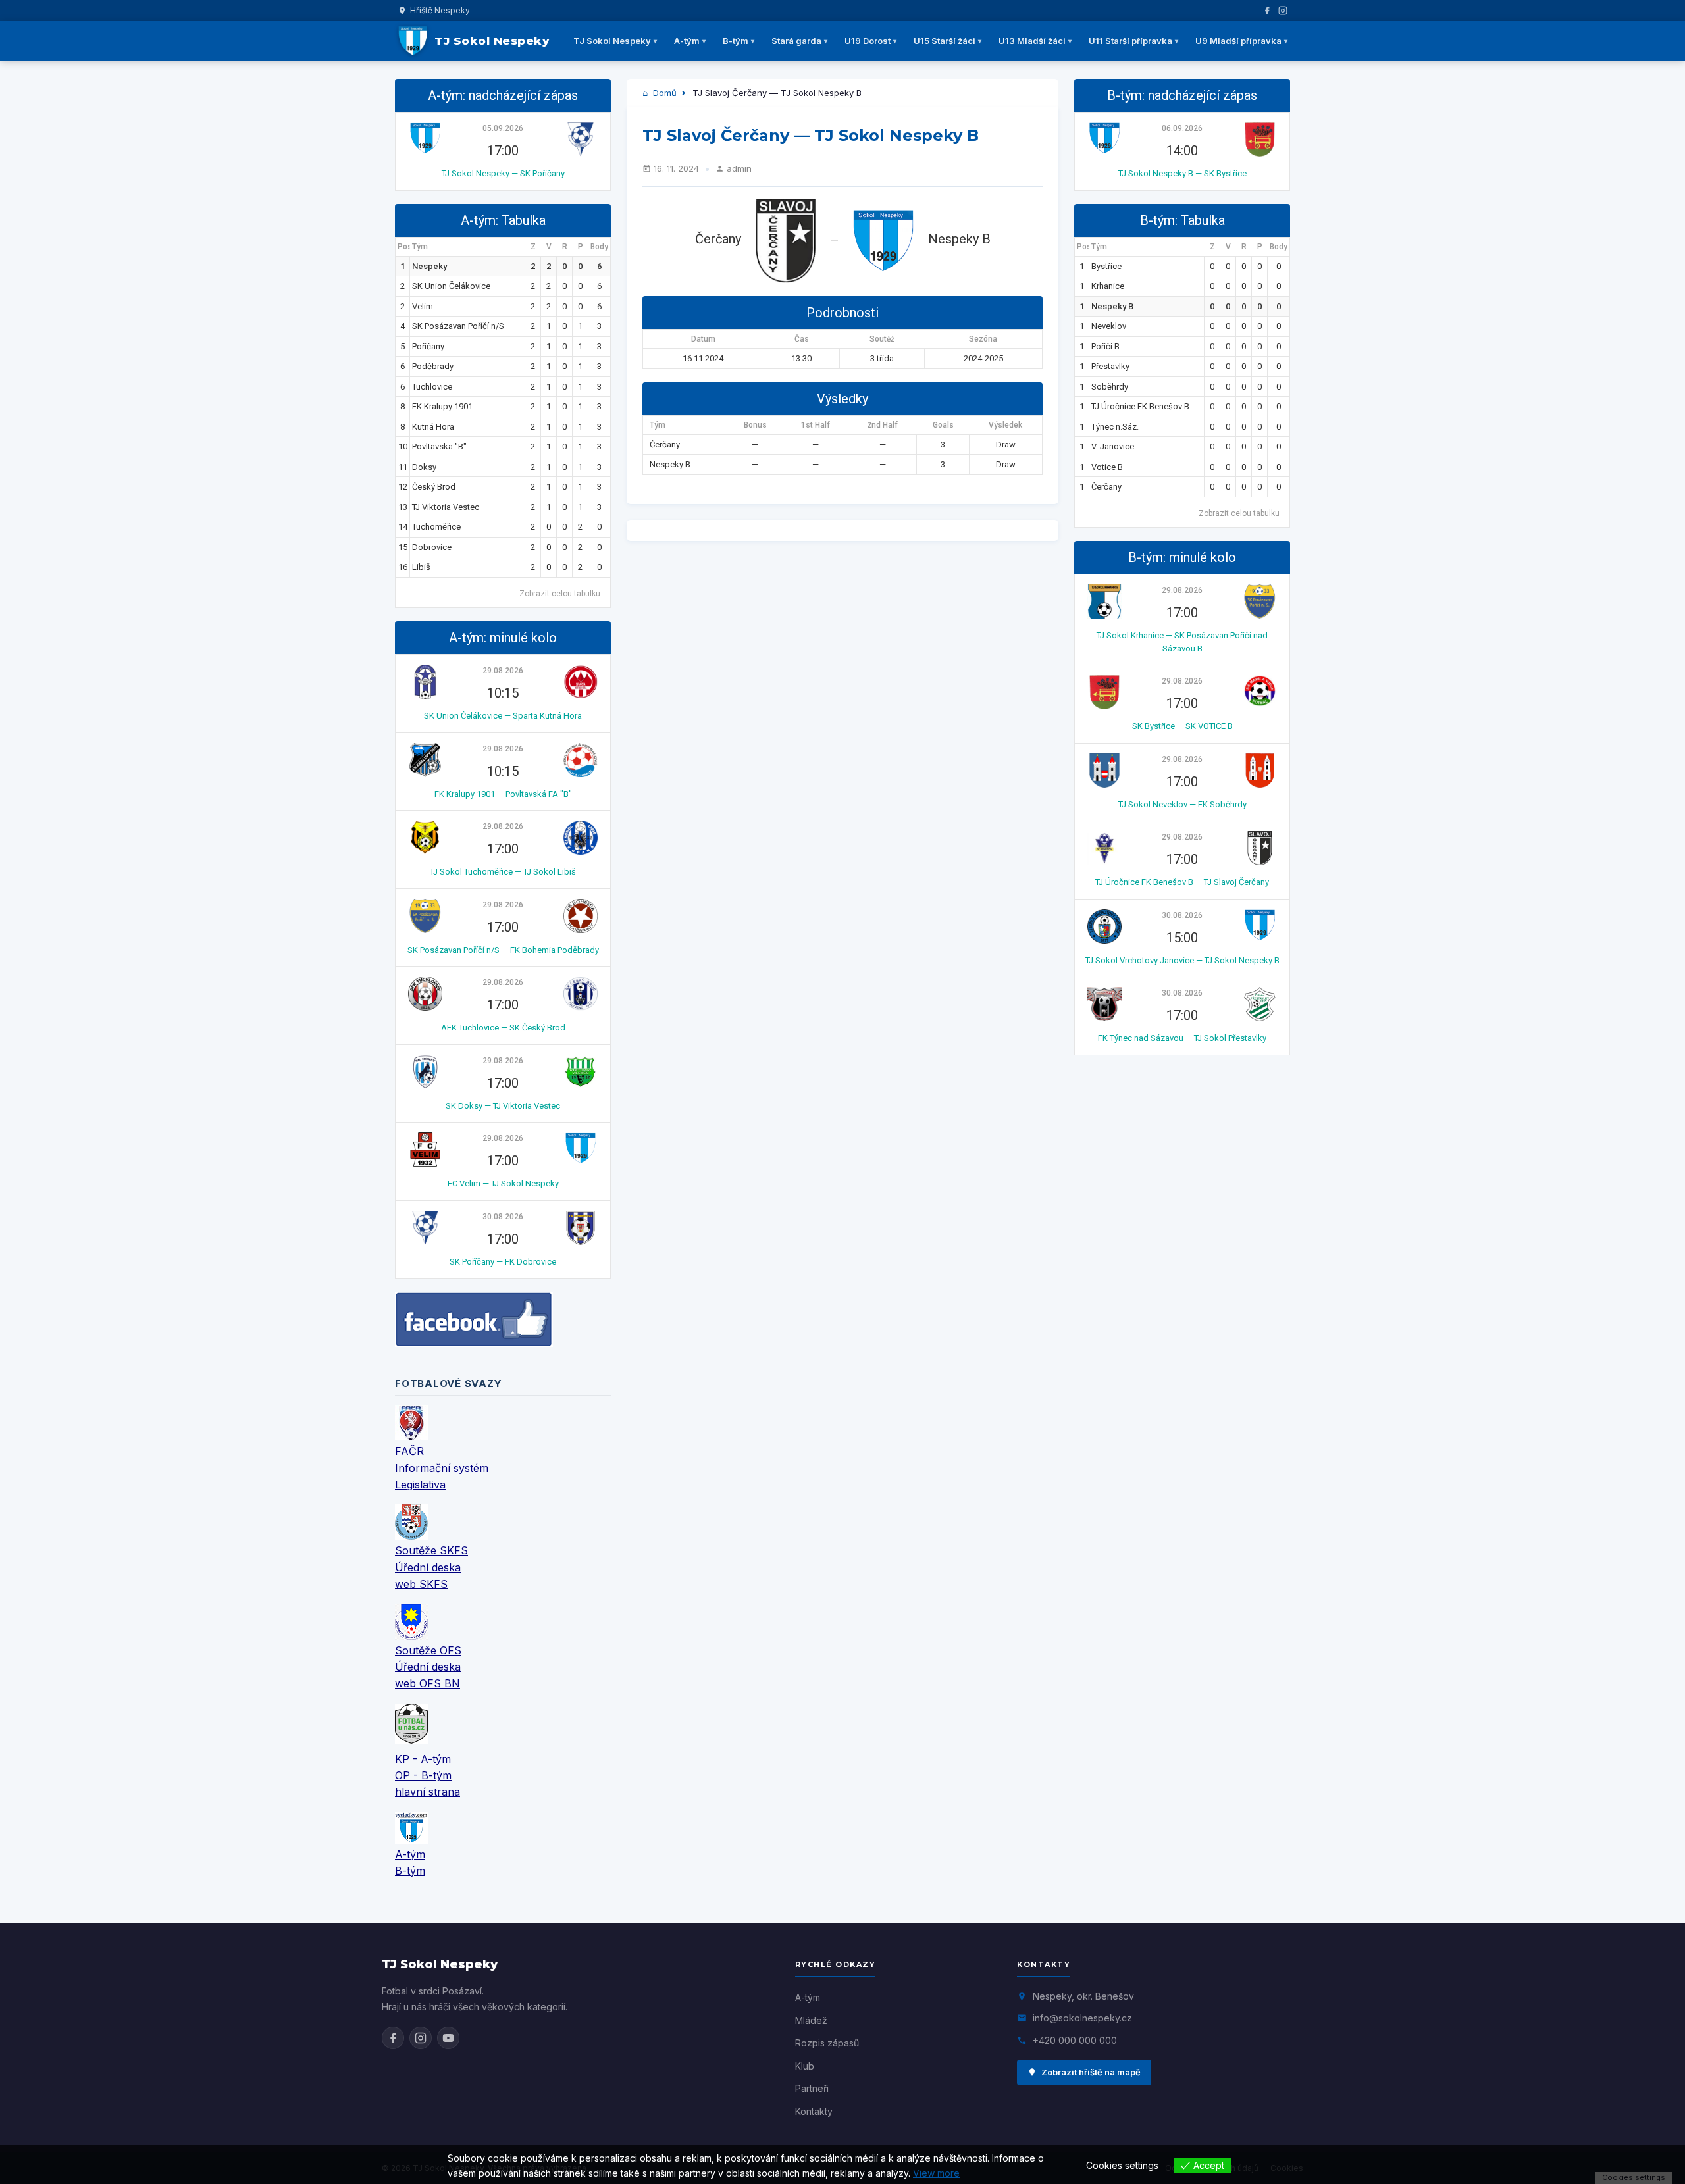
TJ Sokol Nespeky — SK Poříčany (503, 173)
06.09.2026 (1182, 128)
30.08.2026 (503, 1217)
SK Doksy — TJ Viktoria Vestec (503, 1106)
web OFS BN (428, 1683)
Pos (404, 247)
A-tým (687, 41)
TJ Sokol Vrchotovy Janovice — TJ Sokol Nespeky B (1182, 960)
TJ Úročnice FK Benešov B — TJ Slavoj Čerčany (1182, 882)
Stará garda (796, 41)
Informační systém (442, 1468)
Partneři (812, 2088)
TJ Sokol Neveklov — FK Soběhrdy (1182, 804)
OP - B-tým (423, 1775)
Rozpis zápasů (827, 2043)
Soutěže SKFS (431, 1550)
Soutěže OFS (428, 1650)
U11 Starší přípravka (1130, 41)
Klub (805, 2066)
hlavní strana (428, 1792)
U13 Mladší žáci (1032, 41)
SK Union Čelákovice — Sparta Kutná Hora (503, 716)
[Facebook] (1267, 11)
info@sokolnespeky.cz (1082, 2018)
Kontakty (814, 2111)
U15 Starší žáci (945, 41)
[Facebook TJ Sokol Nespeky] (393, 2038)
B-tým (736, 41)
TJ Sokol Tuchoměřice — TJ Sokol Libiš (503, 872)
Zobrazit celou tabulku (560, 594)
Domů (663, 93)
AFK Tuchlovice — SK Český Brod (503, 1028)
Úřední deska (428, 1567)
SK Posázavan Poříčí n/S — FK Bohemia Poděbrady (503, 950)
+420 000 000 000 (1075, 2040)
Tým (420, 247)
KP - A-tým (423, 1759)
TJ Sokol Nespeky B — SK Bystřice (1182, 173)
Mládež (811, 2020)
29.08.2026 (503, 671)
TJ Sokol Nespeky (612, 41)
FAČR (409, 1451)
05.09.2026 (503, 128)
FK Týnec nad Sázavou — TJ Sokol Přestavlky (1182, 1038)
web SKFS (421, 1584)
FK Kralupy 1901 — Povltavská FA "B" (503, 794)
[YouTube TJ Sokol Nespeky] (448, 2038)
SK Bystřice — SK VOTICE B (1182, 726)
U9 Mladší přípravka (1238, 41)
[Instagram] (1283, 11)
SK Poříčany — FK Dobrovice (503, 1262)
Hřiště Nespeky (440, 10)
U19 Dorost (868, 41)
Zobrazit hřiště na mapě (1091, 2072)
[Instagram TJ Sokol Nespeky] (421, 2038)
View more (936, 2173)
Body (599, 247)
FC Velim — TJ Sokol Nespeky (503, 1183)
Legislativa (420, 1485)
